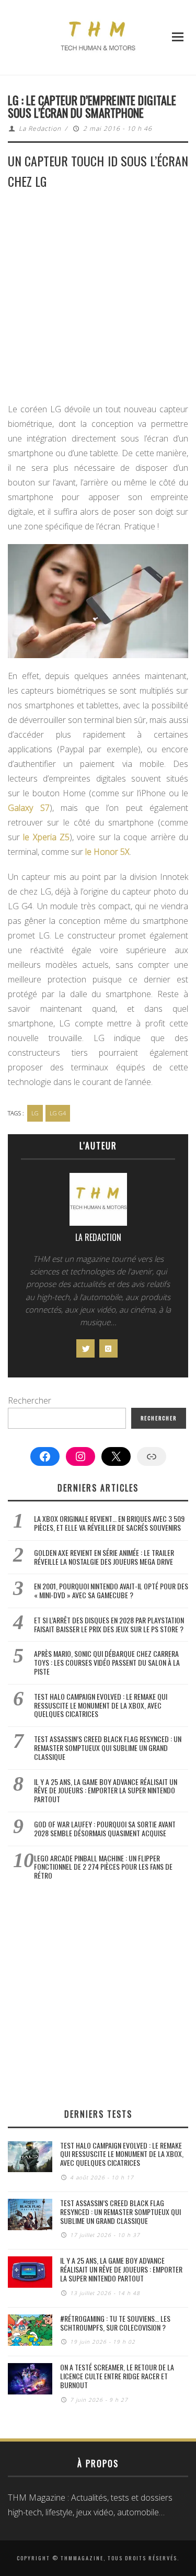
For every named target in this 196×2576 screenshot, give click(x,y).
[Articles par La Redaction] (98, 1202)
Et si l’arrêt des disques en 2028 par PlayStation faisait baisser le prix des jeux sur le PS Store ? (109, 1624)
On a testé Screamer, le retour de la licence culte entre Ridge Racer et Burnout (117, 2376)
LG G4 (58, 1113)
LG (35, 1113)
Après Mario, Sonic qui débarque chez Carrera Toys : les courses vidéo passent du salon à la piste (107, 1662)
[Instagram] (108, 1348)
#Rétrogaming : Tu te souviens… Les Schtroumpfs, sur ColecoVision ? (115, 2323)
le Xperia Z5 (46, 837)
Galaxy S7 (29, 808)
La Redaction (40, 128)
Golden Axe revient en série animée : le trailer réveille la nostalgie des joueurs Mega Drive (104, 1557)
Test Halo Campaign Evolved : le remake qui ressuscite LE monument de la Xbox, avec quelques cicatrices (101, 1705)
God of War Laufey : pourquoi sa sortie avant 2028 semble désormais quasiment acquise (105, 1828)
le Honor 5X (107, 852)
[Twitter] (85, 1348)
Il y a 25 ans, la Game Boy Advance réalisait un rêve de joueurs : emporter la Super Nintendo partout (106, 1790)
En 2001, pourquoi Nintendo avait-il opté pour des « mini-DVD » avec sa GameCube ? (111, 1590)
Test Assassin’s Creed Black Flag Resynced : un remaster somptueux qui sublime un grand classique (108, 1748)
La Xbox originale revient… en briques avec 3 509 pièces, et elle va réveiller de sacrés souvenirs (109, 1523)
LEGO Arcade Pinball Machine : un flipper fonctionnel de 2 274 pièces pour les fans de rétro (103, 1867)
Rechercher (30, 1400)
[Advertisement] (98, 300)
